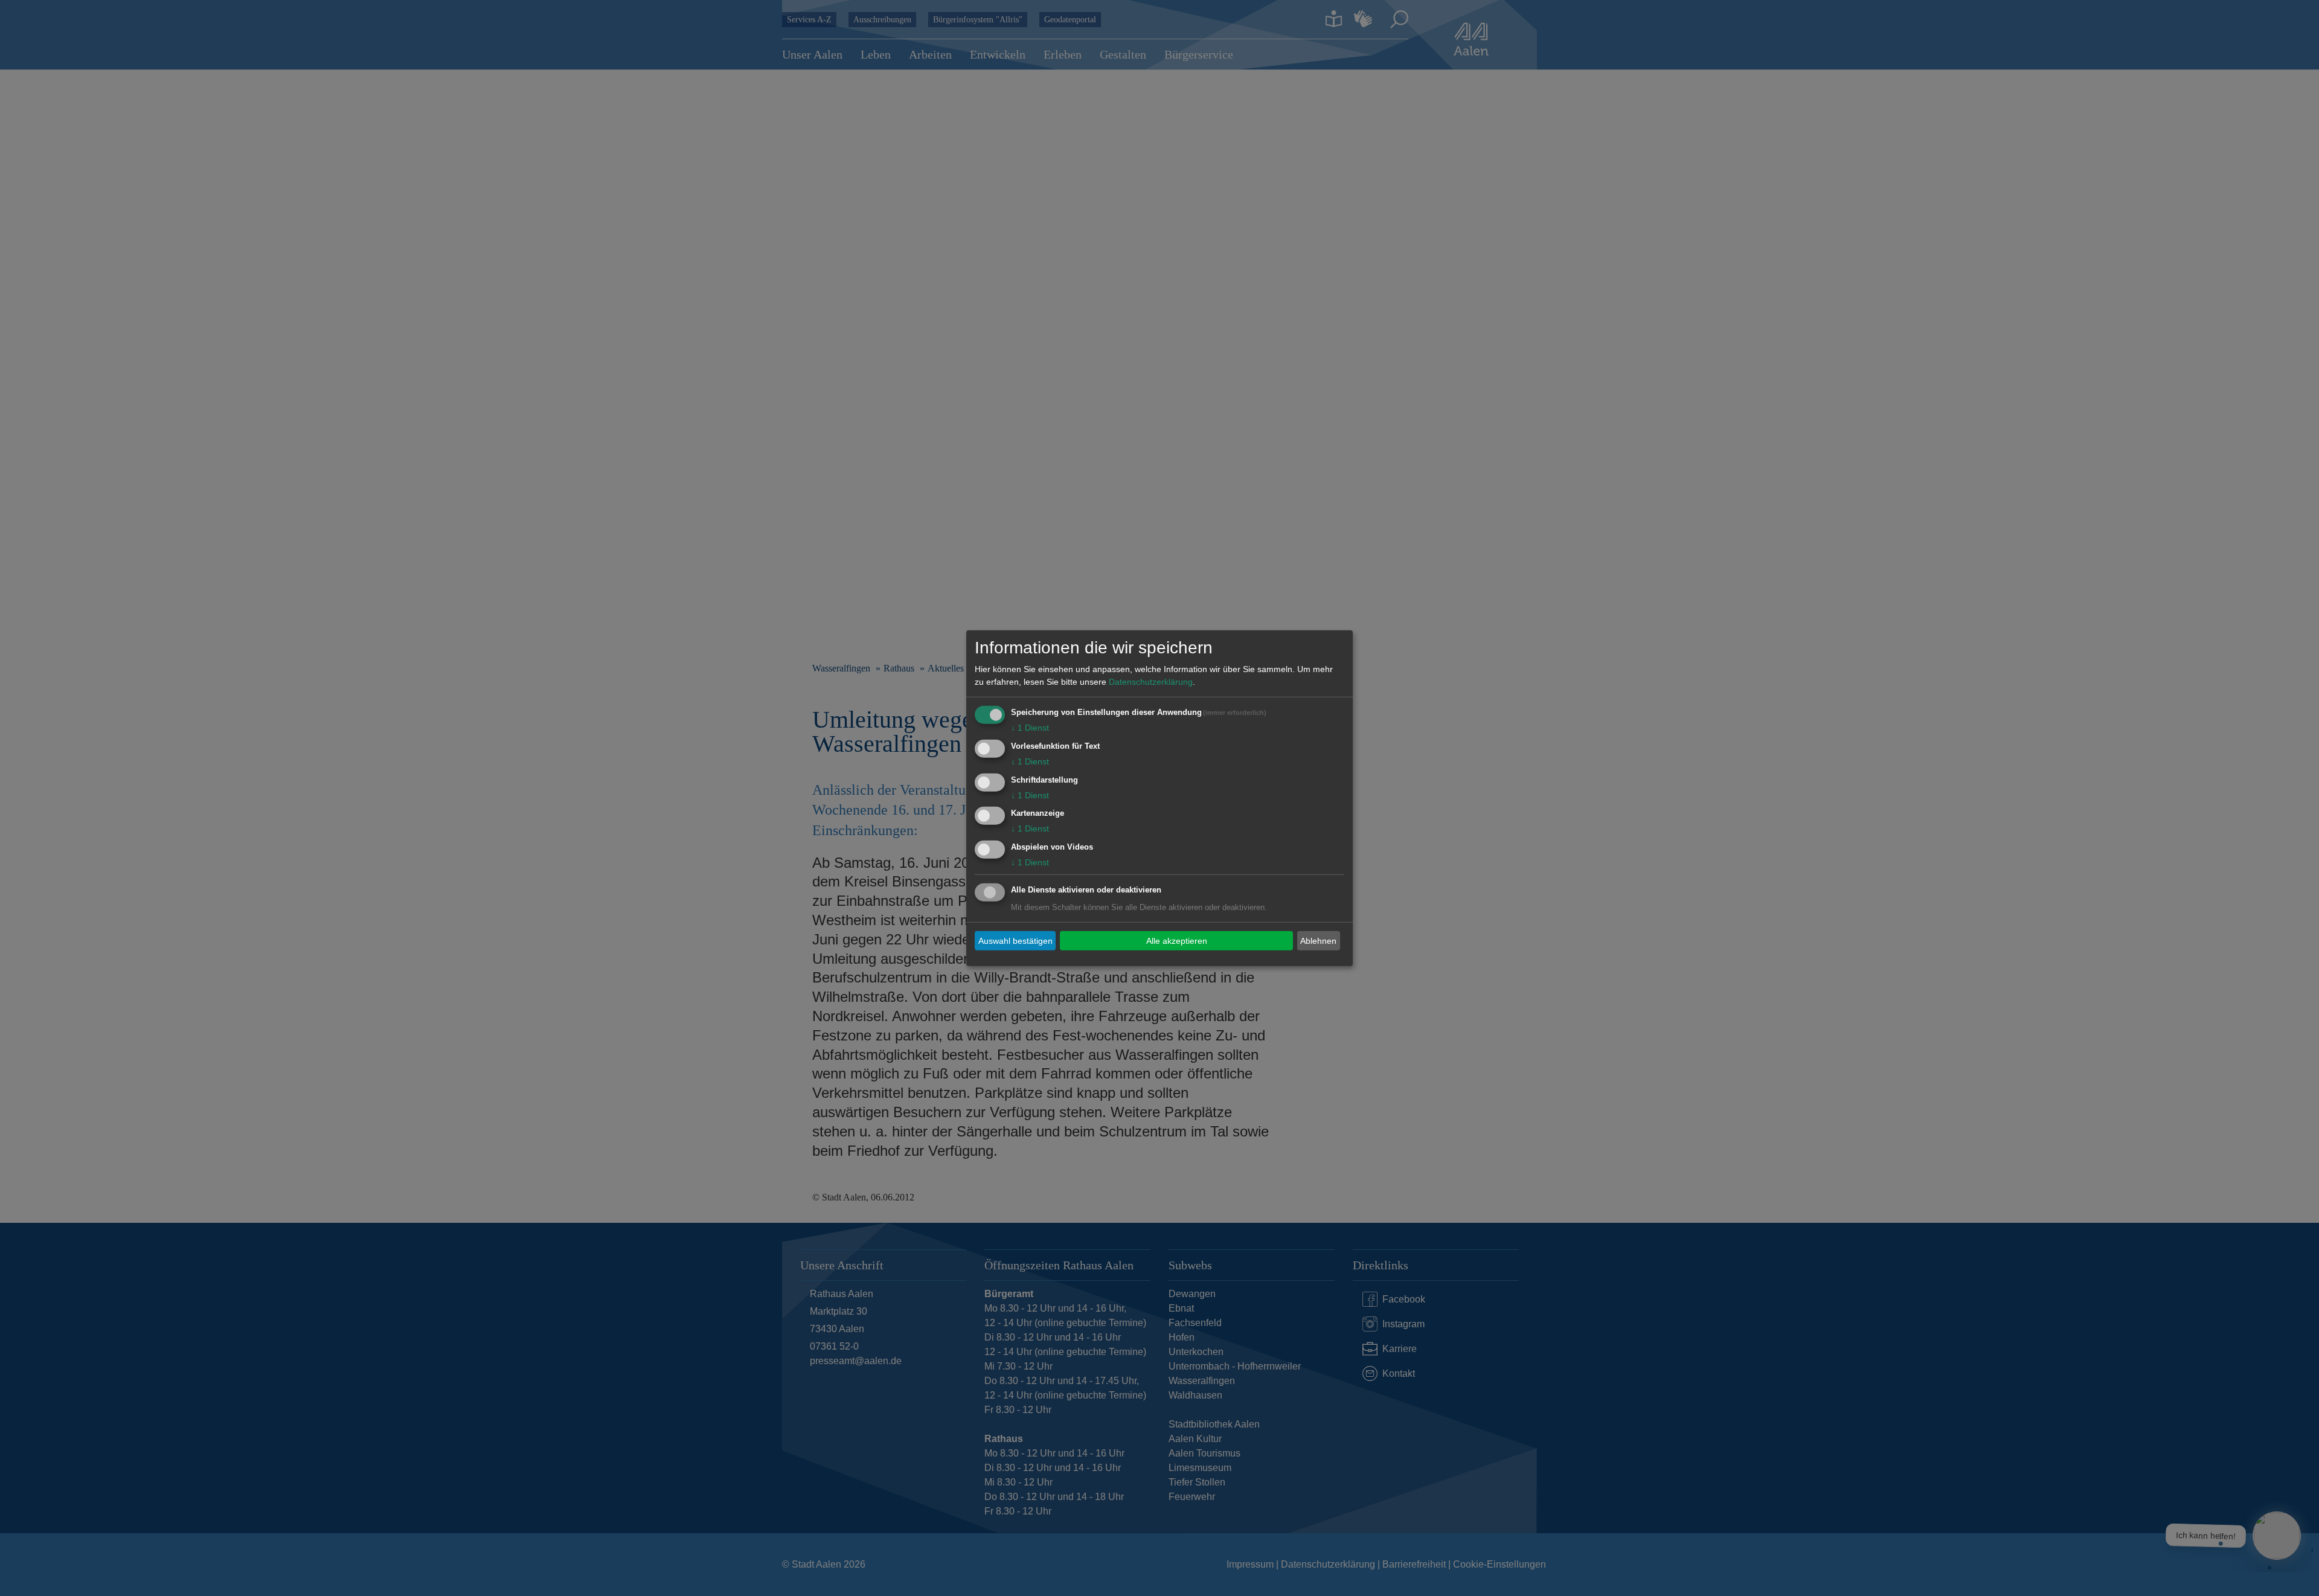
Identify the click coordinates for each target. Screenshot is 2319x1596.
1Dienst (1030, 728)
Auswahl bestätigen (1015, 940)
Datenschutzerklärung (1151, 682)
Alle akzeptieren (1177, 940)
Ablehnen (1318, 940)
